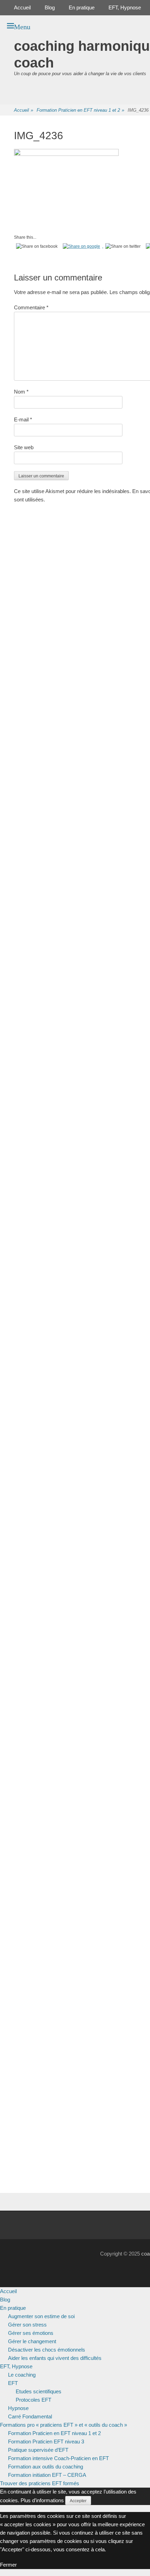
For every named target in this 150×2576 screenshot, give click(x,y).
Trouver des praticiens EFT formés (40, 2483)
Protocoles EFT (33, 2400)
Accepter (78, 2501)
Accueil (22, 7)
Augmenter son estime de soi (41, 2316)
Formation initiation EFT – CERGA (47, 2475)
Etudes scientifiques (39, 2391)
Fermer (8, 2565)
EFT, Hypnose (125, 7)
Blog (50, 7)
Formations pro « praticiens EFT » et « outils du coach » (63, 2425)
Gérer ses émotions (31, 2333)
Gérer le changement (32, 2341)
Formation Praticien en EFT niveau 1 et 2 (80, 110)
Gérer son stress (27, 2325)
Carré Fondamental (30, 2416)
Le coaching (22, 2375)
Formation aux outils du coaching (46, 2467)
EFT (13, 2383)
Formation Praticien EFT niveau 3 (46, 2442)
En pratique (82, 7)
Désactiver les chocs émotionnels (47, 2350)
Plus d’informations (42, 2500)
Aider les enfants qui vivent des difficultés (55, 2358)
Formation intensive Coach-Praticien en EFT (58, 2458)
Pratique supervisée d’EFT (38, 2450)
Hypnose (18, 2408)
